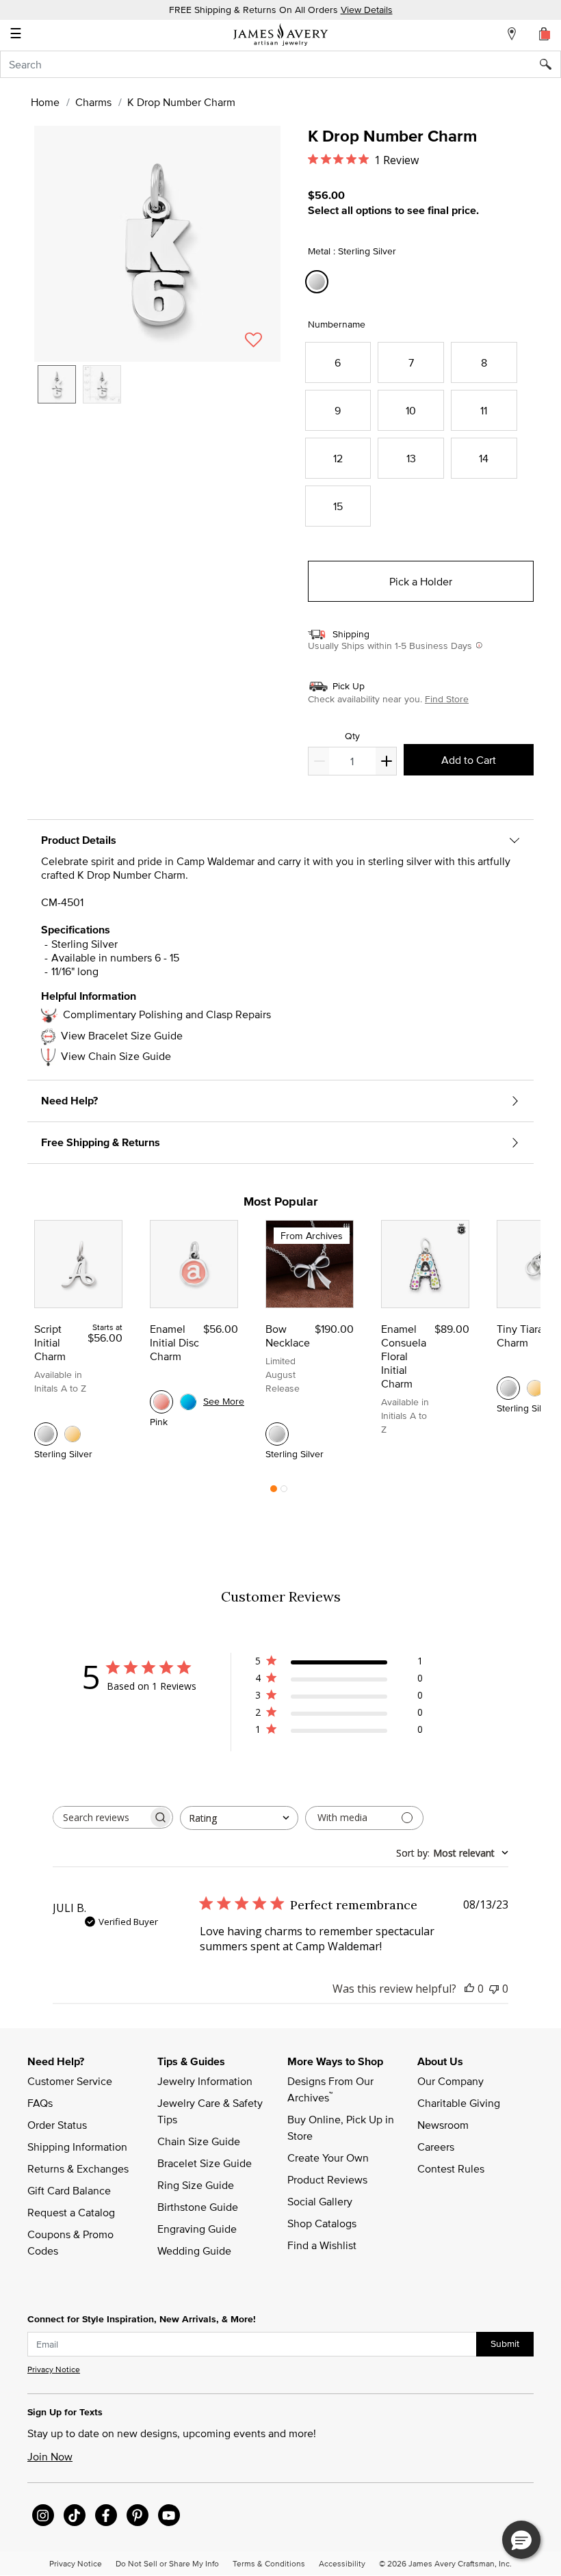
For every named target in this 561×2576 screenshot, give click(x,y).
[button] (157, 244)
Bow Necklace (288, 1336)
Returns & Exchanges (78, 2168)
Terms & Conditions (269, 2563)
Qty (352, 736)
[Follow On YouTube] (169, 2515)
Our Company (451, 2081)
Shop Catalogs (322, 2223)
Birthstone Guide (198, 2207)
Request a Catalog (71, 2212)
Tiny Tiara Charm (520, 1336)
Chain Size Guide (199, 2141)
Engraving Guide (197, 2229)
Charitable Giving (459, 2103)
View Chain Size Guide (116, 1056)
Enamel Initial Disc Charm (174, 1342)
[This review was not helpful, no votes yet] (494, 1989)
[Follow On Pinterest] (138, 2515)
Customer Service (70, 2081)
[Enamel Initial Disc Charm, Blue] (188, 1402)
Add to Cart (469, 760)
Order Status (57, 2125)
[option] (57, 384)
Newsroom (443, 2125)
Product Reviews (327, 2179)
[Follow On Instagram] (43, 2515)
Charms (93, 102)
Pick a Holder (421, 581)
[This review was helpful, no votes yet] (469, 1989)
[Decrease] (386, 761)
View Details (367, 10)
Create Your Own (328, 2157)
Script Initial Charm (50, 1342)
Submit (505, 2343)
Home (45, 102)
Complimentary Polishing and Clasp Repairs (167, 1014)
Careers (436, 2147)
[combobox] (280, 64)
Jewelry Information (205, 2081)
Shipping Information (77, 2147)
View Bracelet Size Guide (122, 1035)
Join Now (50, 2456)
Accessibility (342, 2563)
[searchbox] (101, 1817)
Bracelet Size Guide (205, 2163)
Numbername (337, 324)
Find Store (447, 699)
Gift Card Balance (69, 2190)
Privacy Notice (54, 2369)
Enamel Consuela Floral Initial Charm (404, 1356)
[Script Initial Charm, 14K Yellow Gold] (73, 1434)
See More (224, 1401)
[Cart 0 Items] (545, 34)
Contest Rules (451, 2168)
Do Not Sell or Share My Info (167, 2563)
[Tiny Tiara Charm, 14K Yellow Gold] (535, 1388)
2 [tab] (284, 1492)
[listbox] (157, 395)
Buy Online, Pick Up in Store (342, 2127)
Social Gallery (320, 2201)
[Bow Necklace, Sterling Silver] (277, 1434)
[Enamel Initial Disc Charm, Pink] (161, 1402)
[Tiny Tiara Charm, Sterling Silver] (508, 1388)
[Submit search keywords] (550, 64)
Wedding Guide (194, 2250)
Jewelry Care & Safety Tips (211, 2111)
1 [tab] (274, 1492)
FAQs (40, 2103)
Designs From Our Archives (332, 2089)
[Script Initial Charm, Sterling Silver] (46, 1434)
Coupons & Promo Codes (72, 2242)
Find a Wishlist (322, 2245)
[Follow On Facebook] (106, 2515)
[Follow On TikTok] (75, 2515)
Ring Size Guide (196, 2185)
